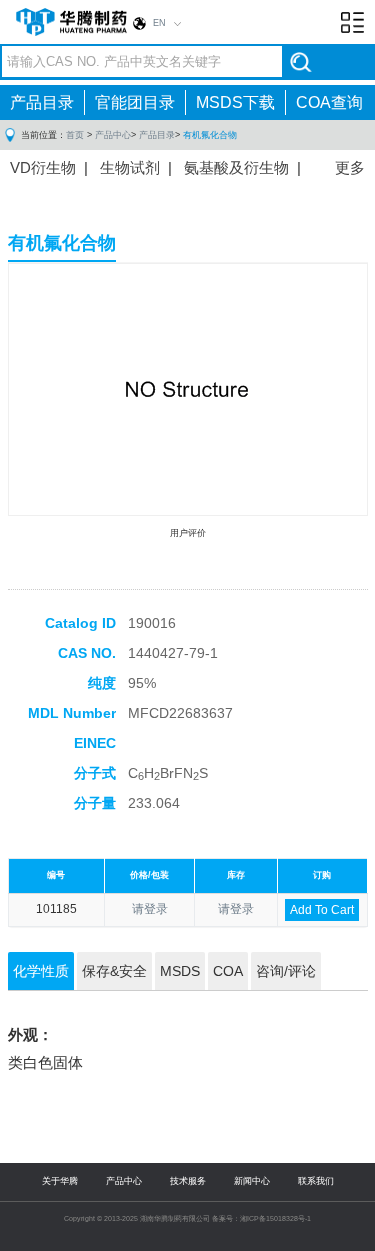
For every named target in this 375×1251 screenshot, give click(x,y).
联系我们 (316, 1181)
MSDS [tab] (180, 971)
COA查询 (329, 102)
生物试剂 (130, 167)
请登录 (150, 909)
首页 (75, 135)
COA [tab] (228, 971)
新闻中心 (252, 1181)
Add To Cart (322, 910)
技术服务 (188, 1181)
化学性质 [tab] (41, 971)
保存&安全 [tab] (114, 971)
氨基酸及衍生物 (236, 167)
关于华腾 (60, 1181)
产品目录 (42, 102)
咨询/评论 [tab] (286, 971)
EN (159, 23)
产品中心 (113, 135)
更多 (350, 167)
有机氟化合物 (210, 135)
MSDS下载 (235, 102)
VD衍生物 (43, 167)
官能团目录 (135, 102)
